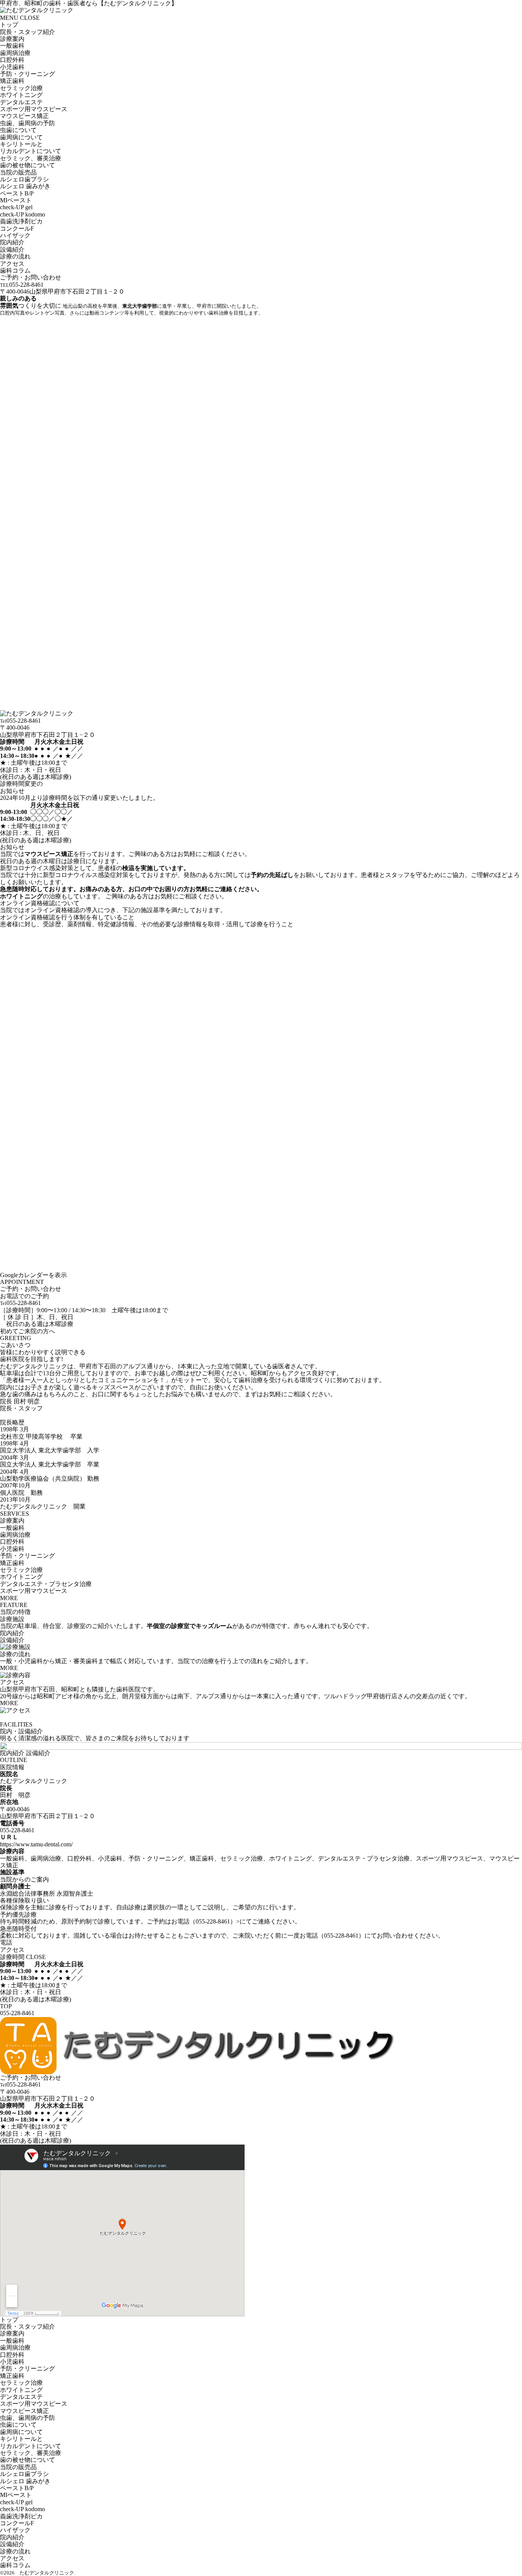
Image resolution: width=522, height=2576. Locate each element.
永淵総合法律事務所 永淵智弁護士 (47, 1894)
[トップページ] (203, 2070)
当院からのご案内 (24, 1879)
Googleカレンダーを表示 (33, 1275)
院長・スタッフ (21, 1408)
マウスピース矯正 (49, 854)
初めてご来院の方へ (28, 1331)
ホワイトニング (21, 896)
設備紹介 (12, 1640)
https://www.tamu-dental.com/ (36, 1844)
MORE (9, 1598)
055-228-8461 (17, 1830)
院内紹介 (12, 1633)
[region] (261, 158)
